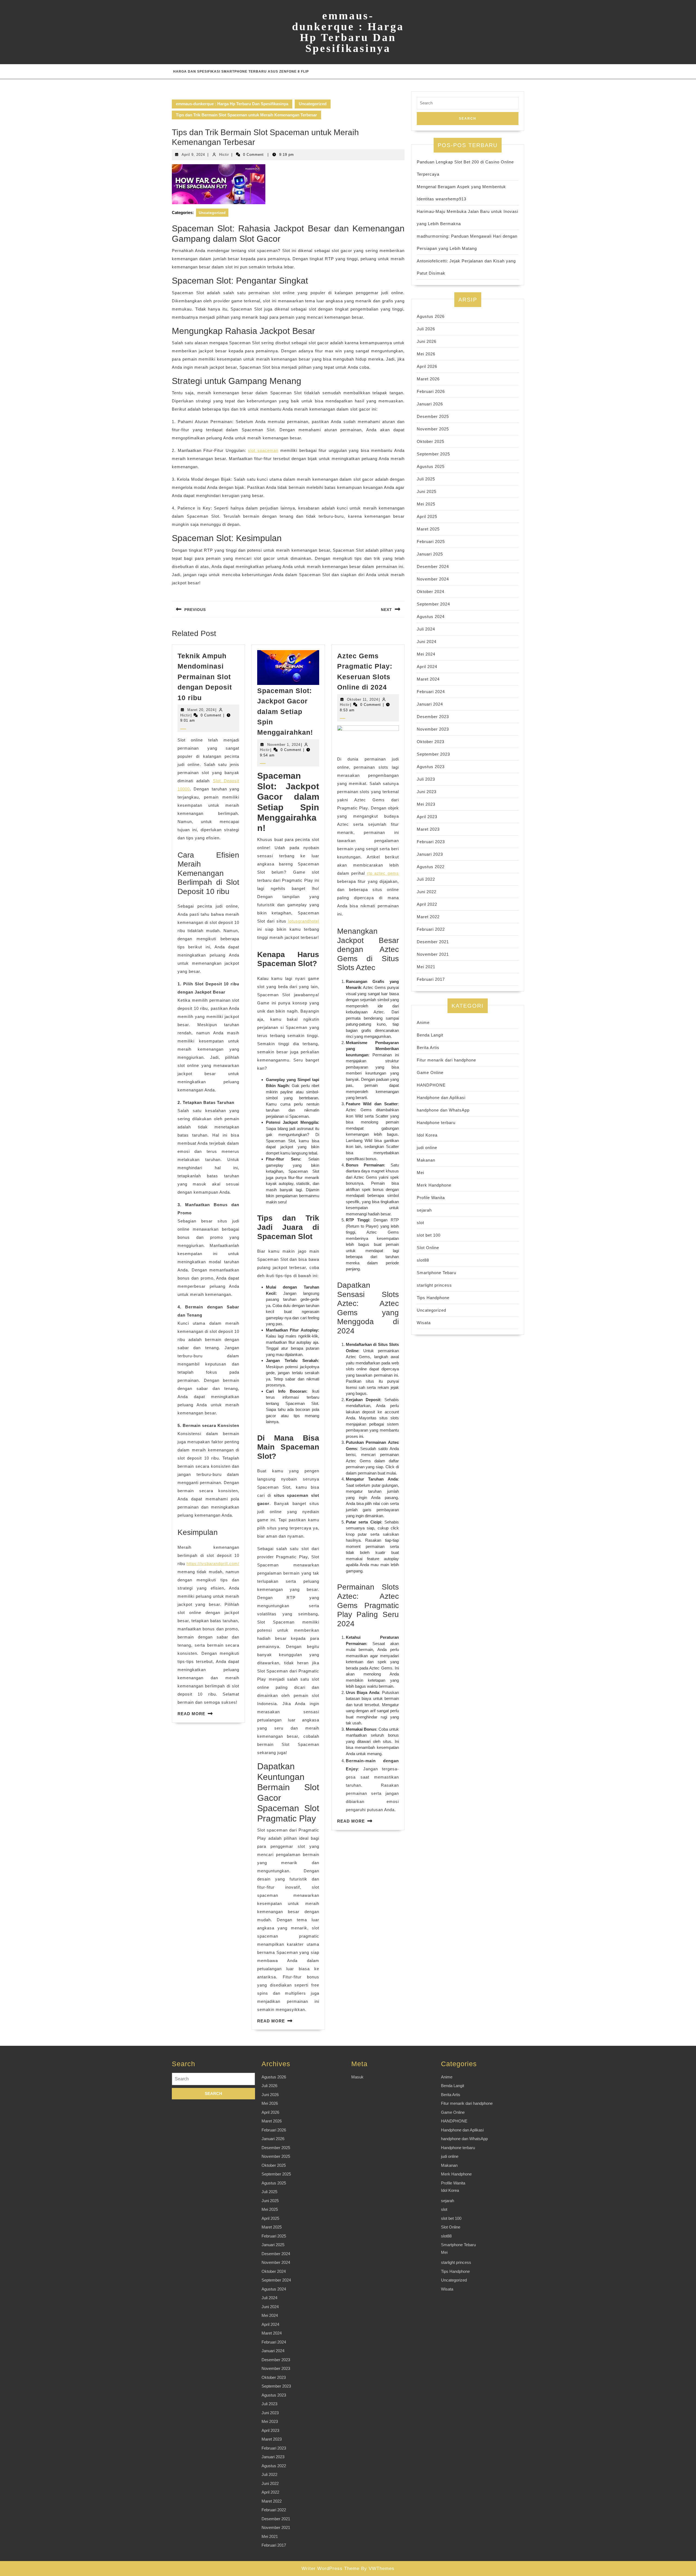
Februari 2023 (431, 842)
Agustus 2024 (431, 617)
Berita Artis (428, 1048)
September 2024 (433, 604)
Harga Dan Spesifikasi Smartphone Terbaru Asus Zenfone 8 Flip (241, 72)
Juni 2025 (427, 491)
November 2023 (433, 729)
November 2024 (433, 579)
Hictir (224, 155)
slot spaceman (263, 450)
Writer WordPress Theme (330, 2569)
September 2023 (433, 754)
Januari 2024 (430, 704)
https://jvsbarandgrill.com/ (213, 1564)
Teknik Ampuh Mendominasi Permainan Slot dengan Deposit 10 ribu (205, 677)
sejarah (424, 1210)
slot (420, 1223)
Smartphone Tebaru (436, 1273)
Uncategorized (313, 104)
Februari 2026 (431, 391)
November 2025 (433, 429)
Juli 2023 (426, 779)
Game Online (430, 1073)
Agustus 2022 (431, 867)
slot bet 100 (429, 1235)
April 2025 (427, 516)
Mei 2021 (426, 967)
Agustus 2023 (431, 767)
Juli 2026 (426, 329)
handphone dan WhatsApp (443, 1110)
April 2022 (427, 904)
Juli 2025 (426, 479)
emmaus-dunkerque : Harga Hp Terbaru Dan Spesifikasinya (348, 32)
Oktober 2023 (431, 742)
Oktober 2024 (431, 592)
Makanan (426, 1160)
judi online (427, 1148)
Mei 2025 (426, 504)
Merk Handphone (434, 1185)
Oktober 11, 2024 (363, 699)
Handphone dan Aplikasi (441, 1098)
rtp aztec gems (383, 873)
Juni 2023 (427, 792)
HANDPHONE (431, 1085)
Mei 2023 (426, 804)
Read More (191, 1714)
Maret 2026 (428, 379)
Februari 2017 (431, 979)
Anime (423, 1022)
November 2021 (433, 954)
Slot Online (428, 1248)
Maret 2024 (428, 679)
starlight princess (434, 1285)
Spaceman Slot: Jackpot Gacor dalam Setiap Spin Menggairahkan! (285, 712)
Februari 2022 (431, 929)
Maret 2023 (428, 829)
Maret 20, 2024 (201, 710)
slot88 (423, 1260)
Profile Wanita (431, 1198)
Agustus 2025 (431, 466)
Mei (420, 1173)
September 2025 (433, 454)
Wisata (424, 1323)
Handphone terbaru (436, 1123)
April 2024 (427, 667)
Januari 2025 (430, 554)
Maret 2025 (428, 529)
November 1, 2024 (284, 745)
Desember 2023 (433, 717)
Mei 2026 (426, 354)
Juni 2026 (427, 341)
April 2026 (427, 366)
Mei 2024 (426, 654)
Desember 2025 (433, 416)
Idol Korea (427, 1135)
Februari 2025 (431, 541)
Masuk (357, 2077)
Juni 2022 (427, 892)
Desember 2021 (433, 942)
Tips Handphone (433, 1298)
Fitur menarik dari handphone (446, 1060)
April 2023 (427, 817)
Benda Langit (430, 1035)
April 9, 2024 (193, 155)
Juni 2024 (427, 642)
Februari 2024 (431, 692)
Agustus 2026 (431, 316)
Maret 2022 (428, 917)
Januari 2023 (430, 854)
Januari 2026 (430, 404)
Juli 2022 (426, 879)
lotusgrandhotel (304, 921)
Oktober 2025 (431, 441)
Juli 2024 (426, 629)
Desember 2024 (433, 567)
